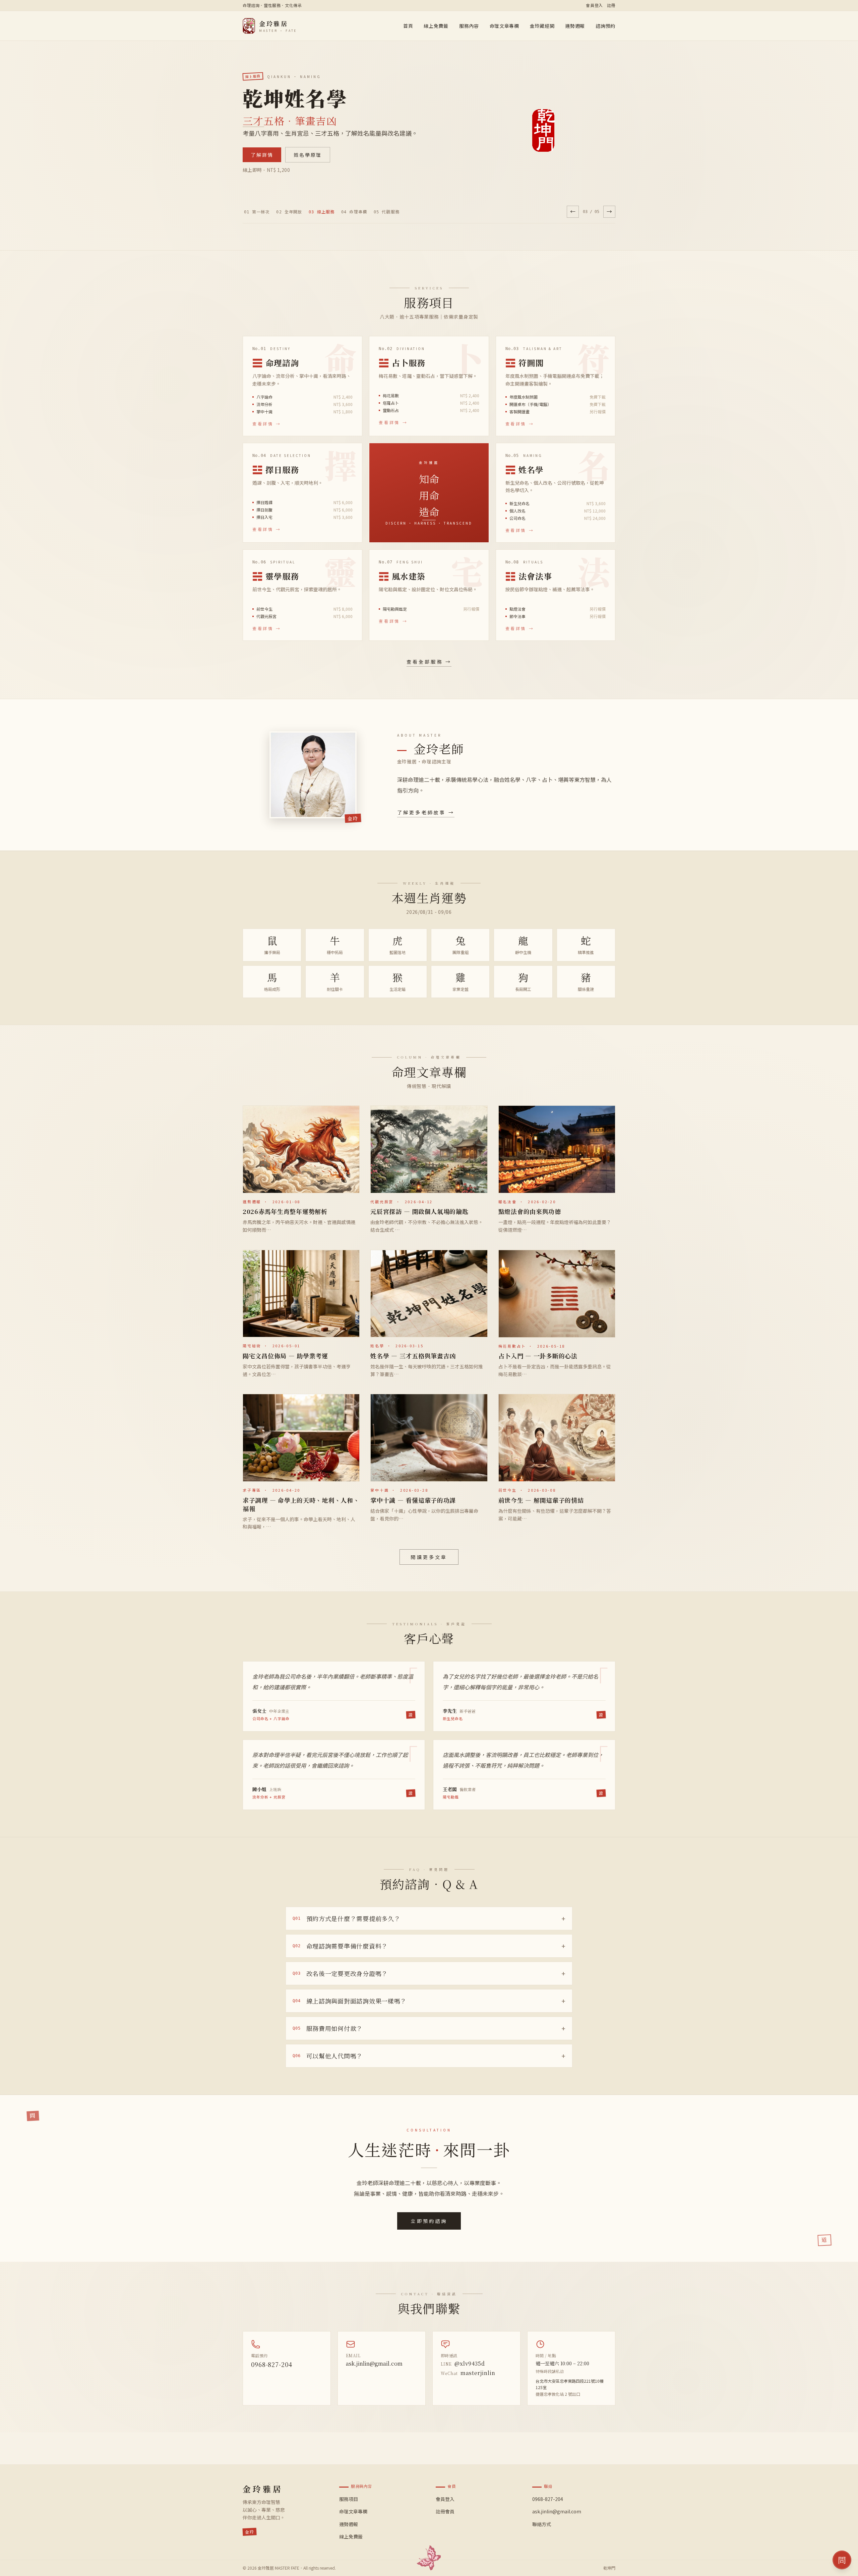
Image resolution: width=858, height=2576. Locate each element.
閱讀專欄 (262, 155)
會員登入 (594, 5)
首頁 (408, 26)
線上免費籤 (436, 26)
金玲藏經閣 (542, 26)
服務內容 (469, 26)
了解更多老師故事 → (426, 812)
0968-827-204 (272, 2364)
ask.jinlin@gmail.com (374, 2363)
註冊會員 (445, 2511)
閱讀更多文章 (429, 1557)
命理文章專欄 (504, 26)
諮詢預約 (605, 26)
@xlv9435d (463, 2363)
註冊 (611, 5)
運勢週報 (575, 26)
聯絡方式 (542, 2524)
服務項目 (349, 2499)
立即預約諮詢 (429, 2221)
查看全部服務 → (429, 662)
